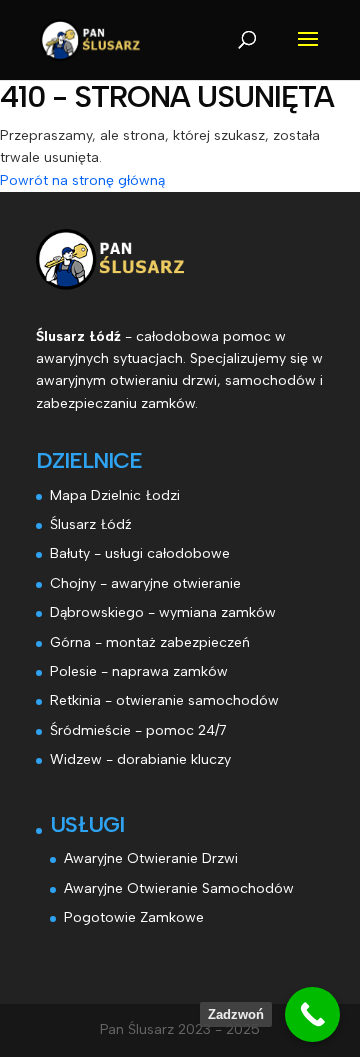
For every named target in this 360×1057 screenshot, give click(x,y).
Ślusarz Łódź (91, 524)
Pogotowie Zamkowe (134, 917)
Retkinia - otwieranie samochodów (164, 700)
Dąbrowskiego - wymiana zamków (163, 612)
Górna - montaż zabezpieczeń (150, 642)
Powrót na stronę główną (82, 180)
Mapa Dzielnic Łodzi (115, 495)
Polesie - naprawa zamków (139, 671)
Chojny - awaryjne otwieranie (145, 583)
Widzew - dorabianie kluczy (140, 759)
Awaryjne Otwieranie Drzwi (151, 858)
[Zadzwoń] (312, 1014)
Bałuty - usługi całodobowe (140, 553)
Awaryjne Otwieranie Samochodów (179, 888)
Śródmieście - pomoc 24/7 (138, 730)
